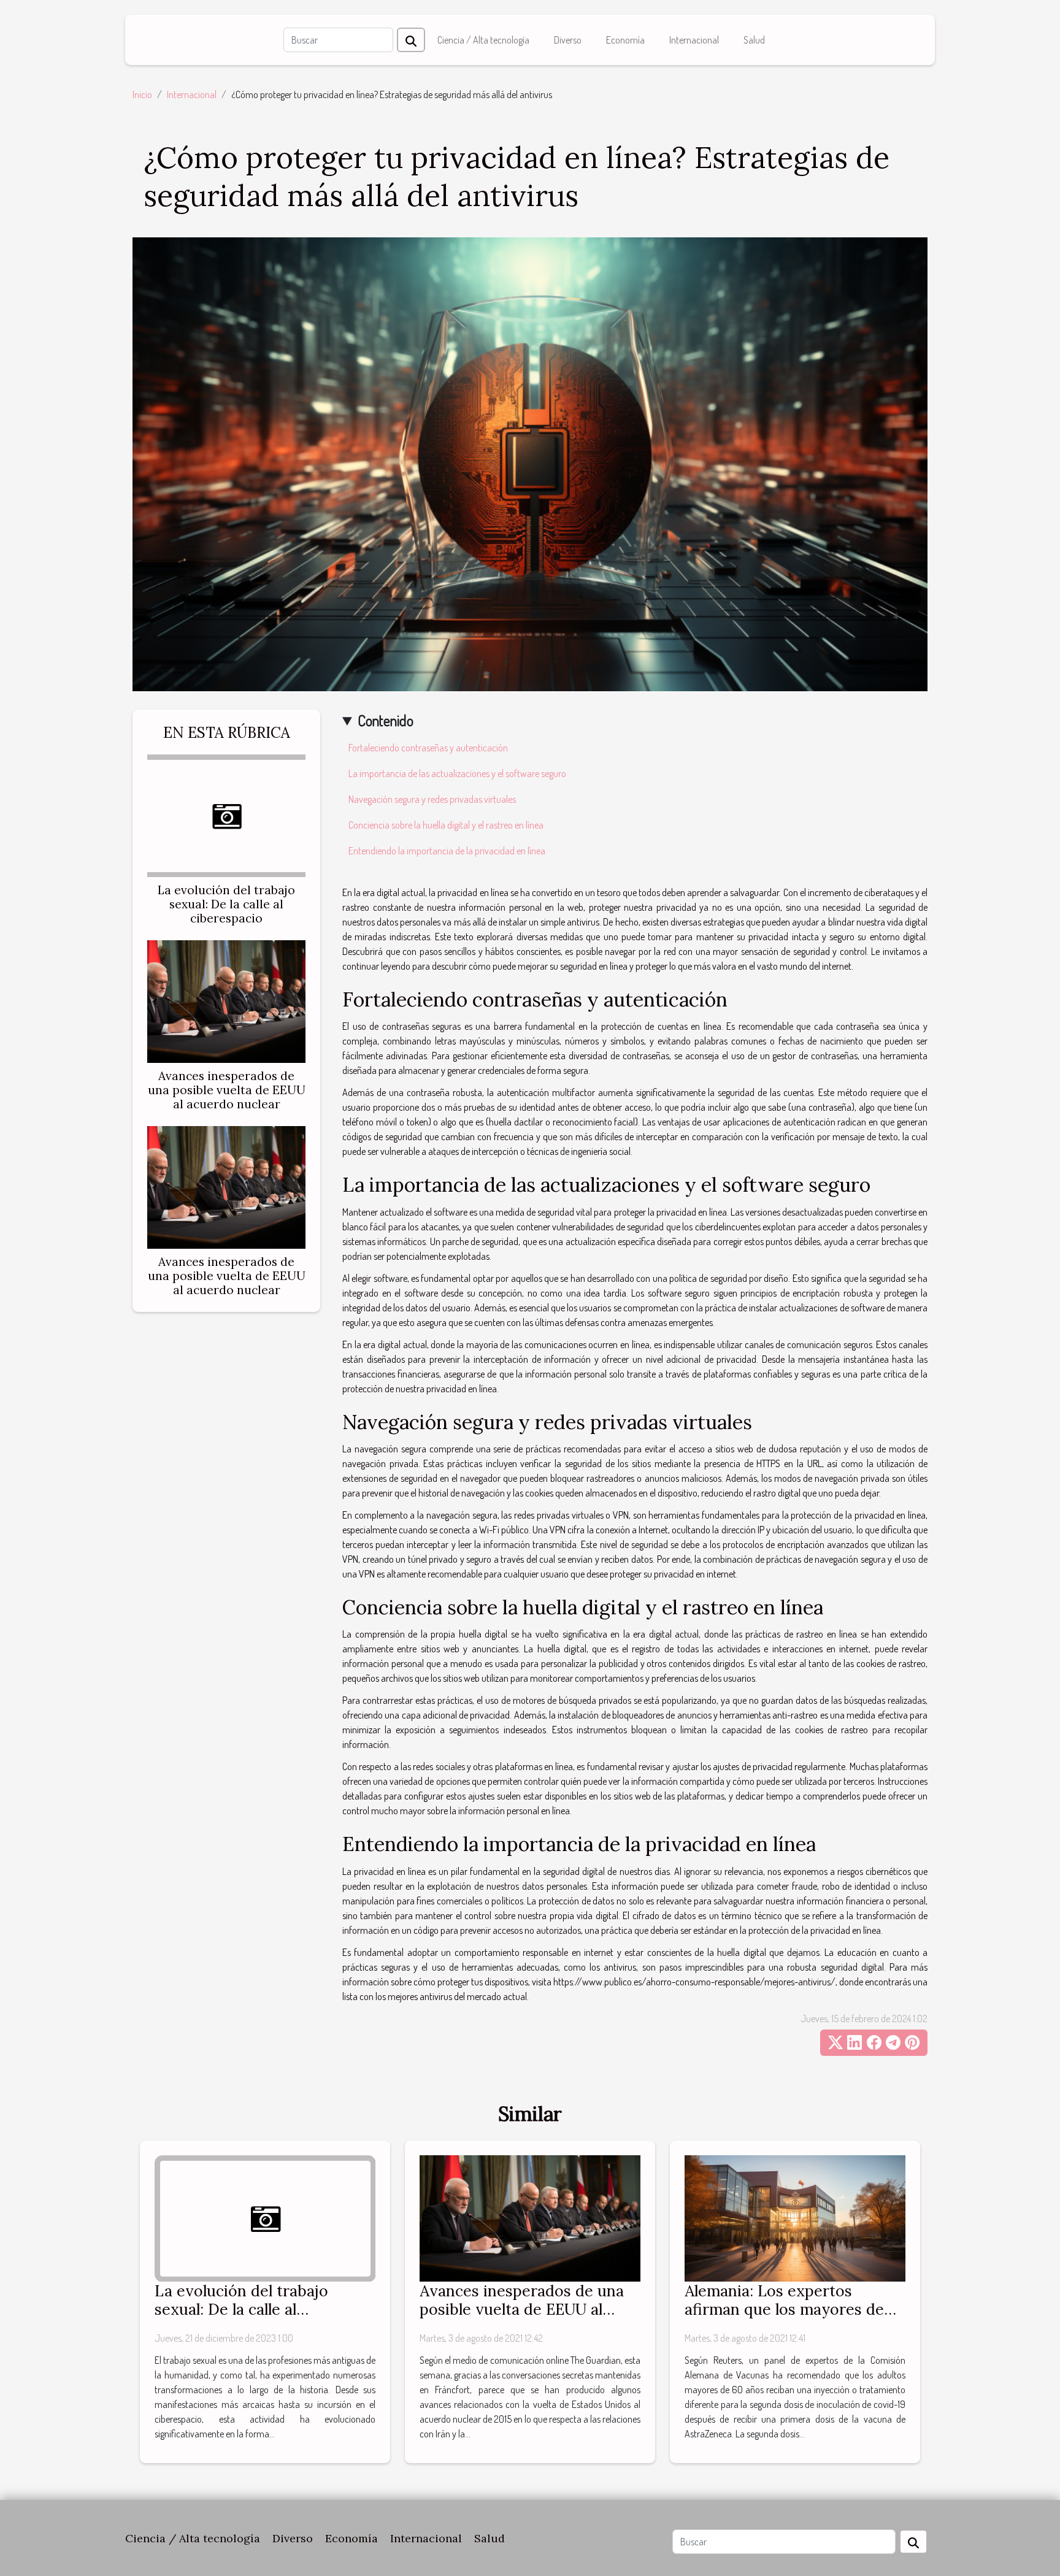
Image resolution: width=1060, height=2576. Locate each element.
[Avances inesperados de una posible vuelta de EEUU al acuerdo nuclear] (226, 1000)
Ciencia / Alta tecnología (483, 40)
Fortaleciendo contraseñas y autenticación (428, 748)
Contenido (386, 720)
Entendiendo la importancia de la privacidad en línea (447, 851)
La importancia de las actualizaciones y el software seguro (457, 773)
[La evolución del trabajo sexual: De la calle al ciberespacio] (226, 814)
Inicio (142, 94)
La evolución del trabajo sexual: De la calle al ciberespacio (226, 904)
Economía (625, 40)
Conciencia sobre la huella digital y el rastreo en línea (446, 825)
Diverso (568, 40)
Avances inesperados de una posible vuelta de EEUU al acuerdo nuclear (227, 1090)
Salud (754, 40)
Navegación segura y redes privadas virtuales (432, 799)
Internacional (694, 40)
